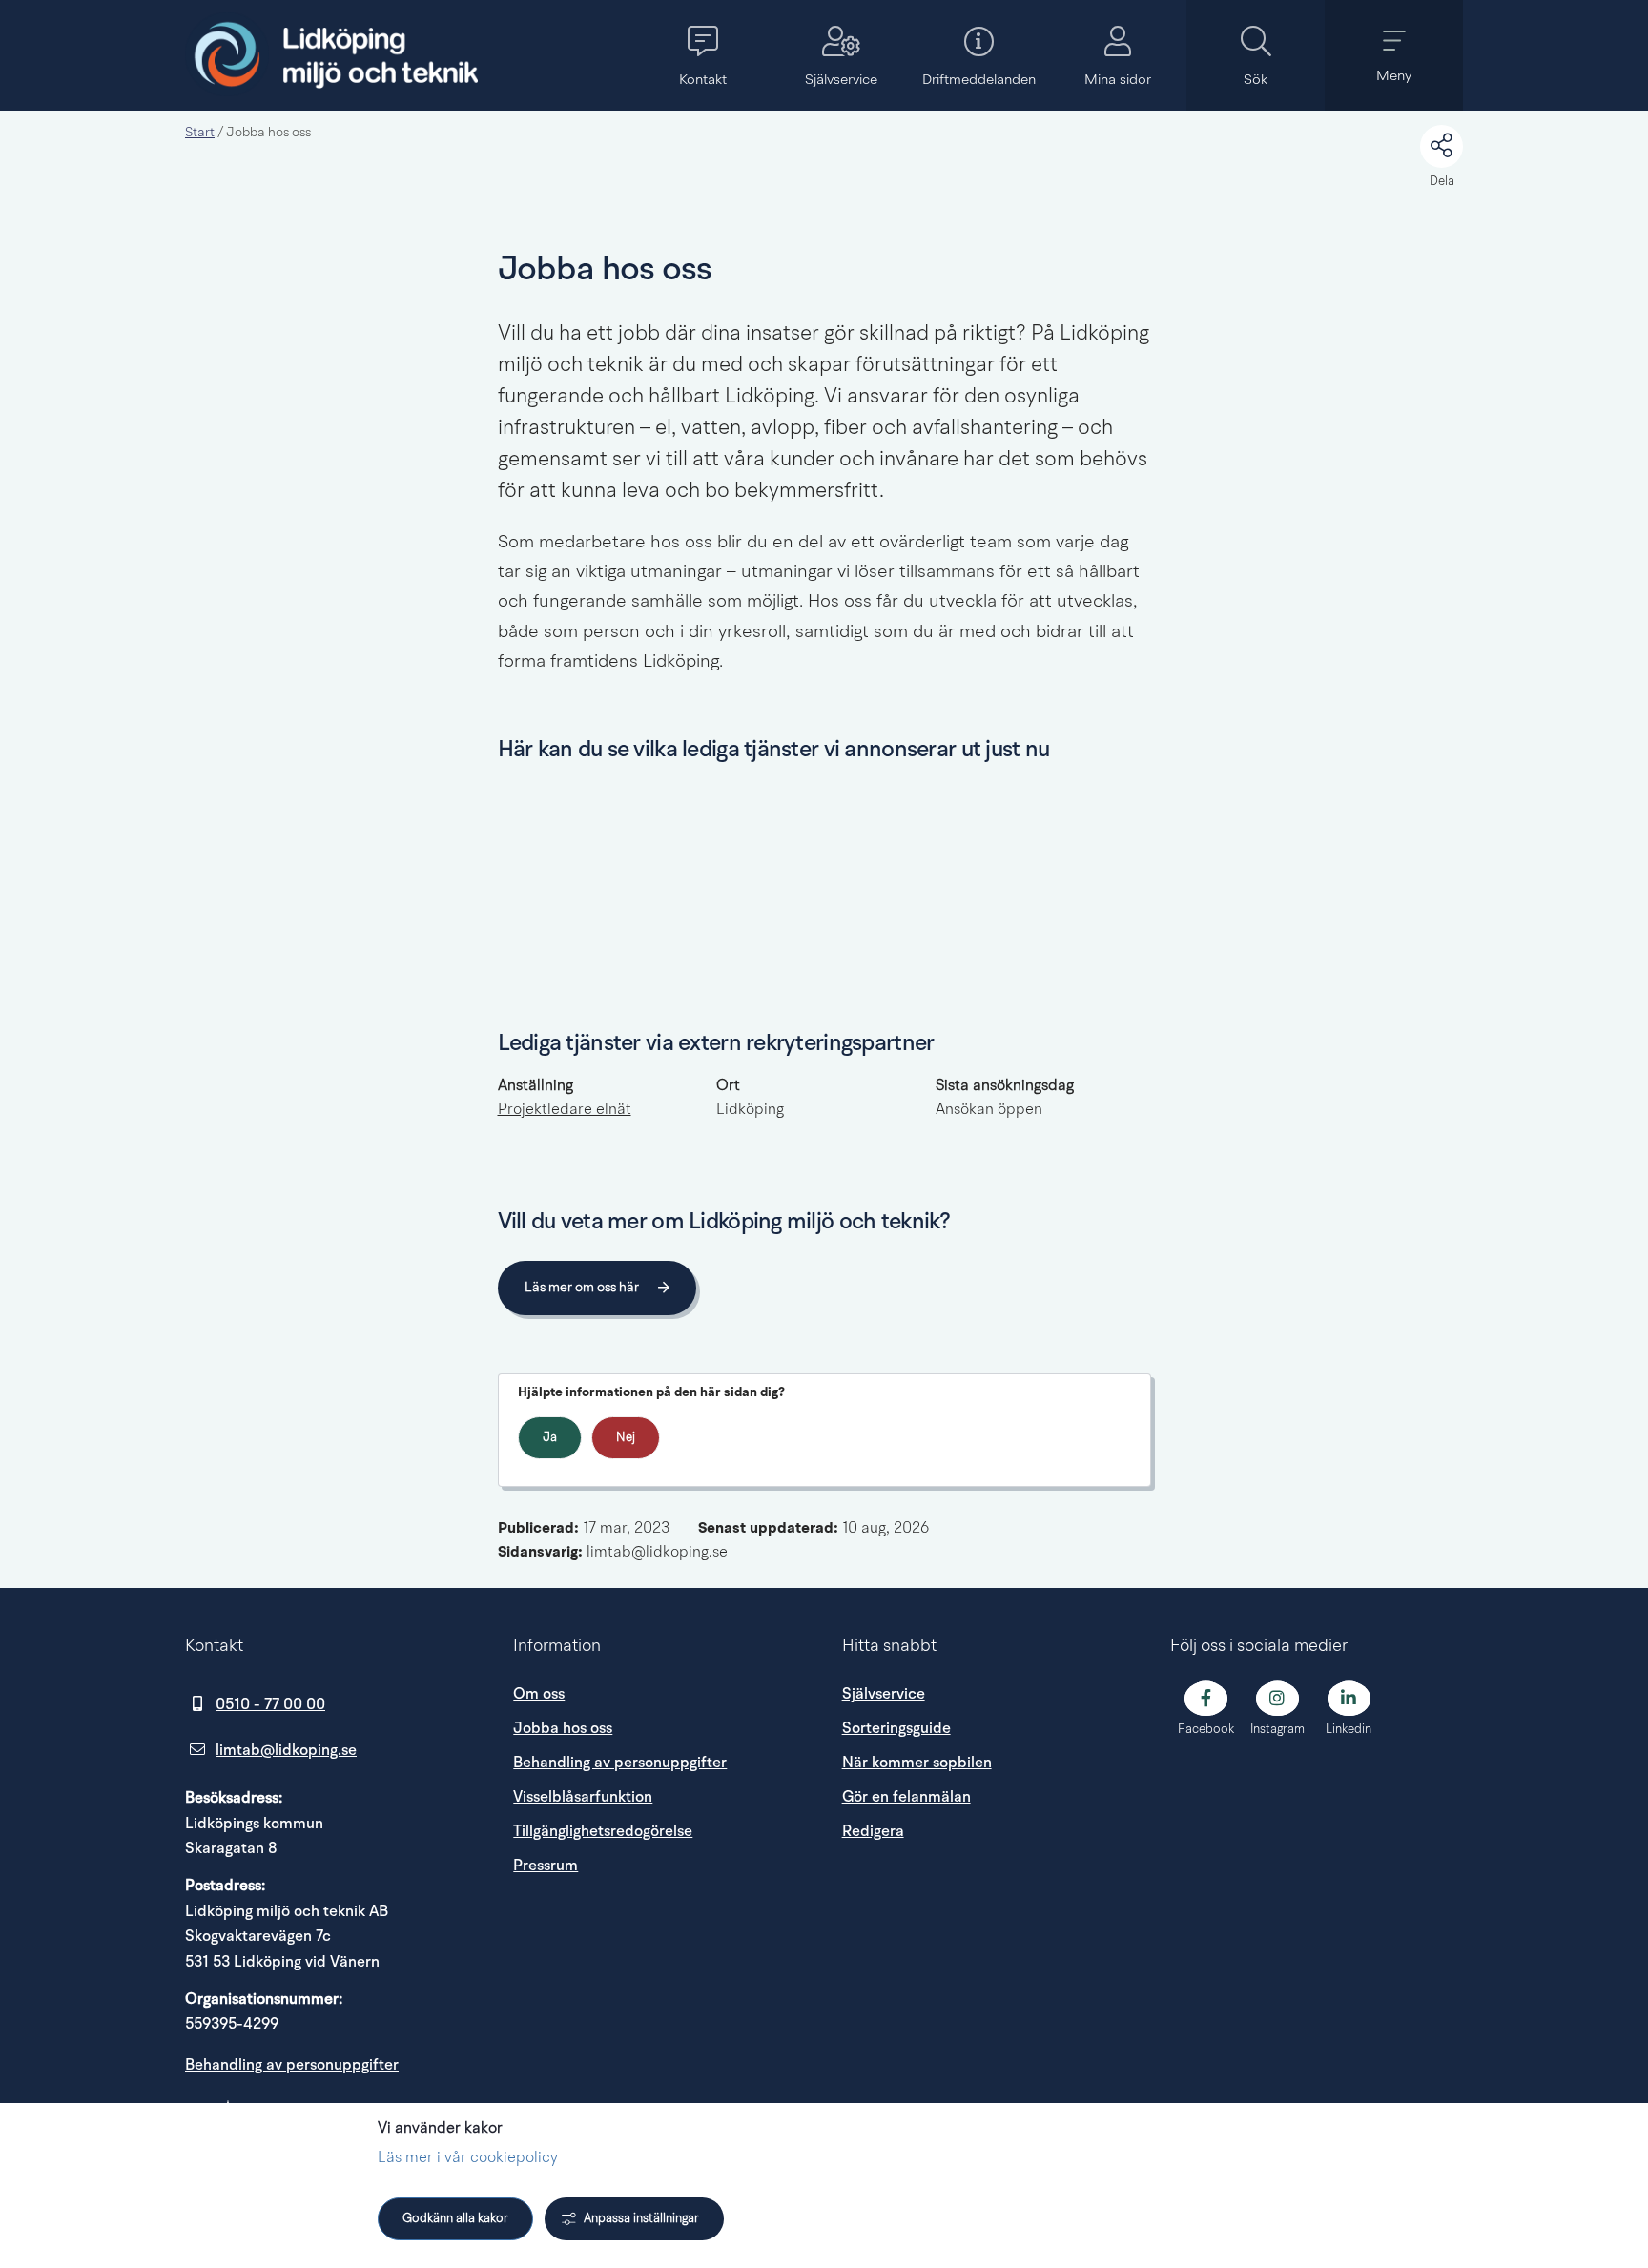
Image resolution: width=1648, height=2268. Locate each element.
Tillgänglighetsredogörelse (603, 1831)
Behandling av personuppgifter (292, 2065)
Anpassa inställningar (641, 2219)
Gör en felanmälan (906, 1797)
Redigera (873, 1831)
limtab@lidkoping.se (286, 1750)
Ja (550, 1438)
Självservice (884, 1694)
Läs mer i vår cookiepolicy (468, 2158)
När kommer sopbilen (917, 1763)
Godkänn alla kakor (455, 2219)
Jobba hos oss (563, 1728)
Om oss (539, 1694)
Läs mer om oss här (582, 1288)
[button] (702, 55)
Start (200, 133)
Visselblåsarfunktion (583, 1797)
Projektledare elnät (565, 1110)
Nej (626, 1438)
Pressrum (659, 1865)
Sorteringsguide (896, 1728)
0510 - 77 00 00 (270, 1704)
